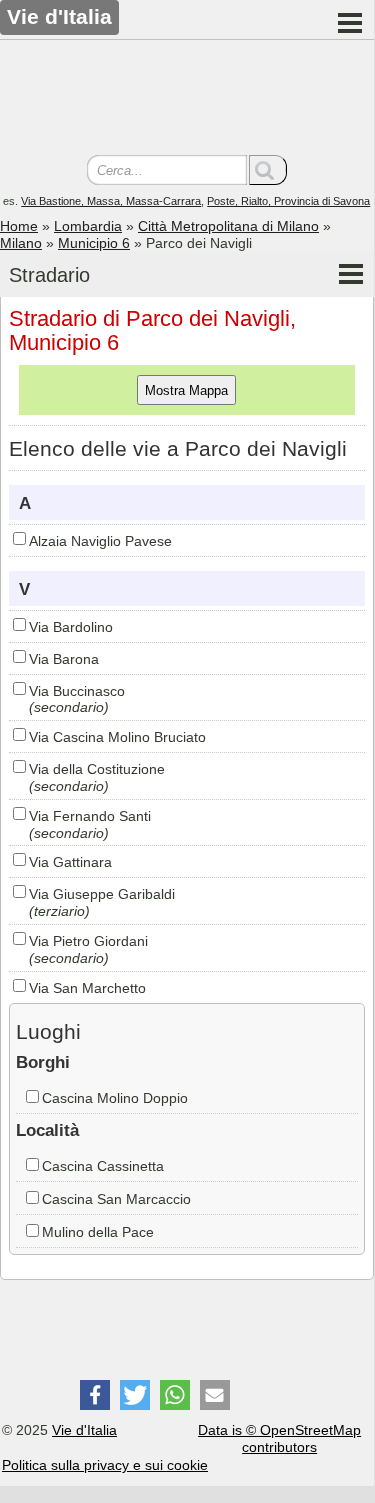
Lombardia (88, 226)
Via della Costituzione (97, 769)
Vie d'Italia (84, 1430)
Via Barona (64, 659)
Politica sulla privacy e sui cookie (105, 1465)
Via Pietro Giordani (88, 941)
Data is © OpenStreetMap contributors (279, 1438)
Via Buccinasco (77, 691)
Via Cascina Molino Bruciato (117, 737)
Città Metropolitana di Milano (228, 226)
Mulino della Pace (98, 1232)
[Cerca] (268, 170)
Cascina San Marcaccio (116, 1199)
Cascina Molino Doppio (115, 1098)
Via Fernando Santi (90, 816)
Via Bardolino (71, 627)
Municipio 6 (94, 243)
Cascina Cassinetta (103, 1166)
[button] (95, 1395)
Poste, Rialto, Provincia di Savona (288, 201)
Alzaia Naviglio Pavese (100, 541)
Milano (21, 243)
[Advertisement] (187, 100)
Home (19, 226)
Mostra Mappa (186, 390)
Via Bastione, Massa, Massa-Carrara (111, 201)
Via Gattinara (70, 862)
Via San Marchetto (87, 988)
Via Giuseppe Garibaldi (102, 894)
